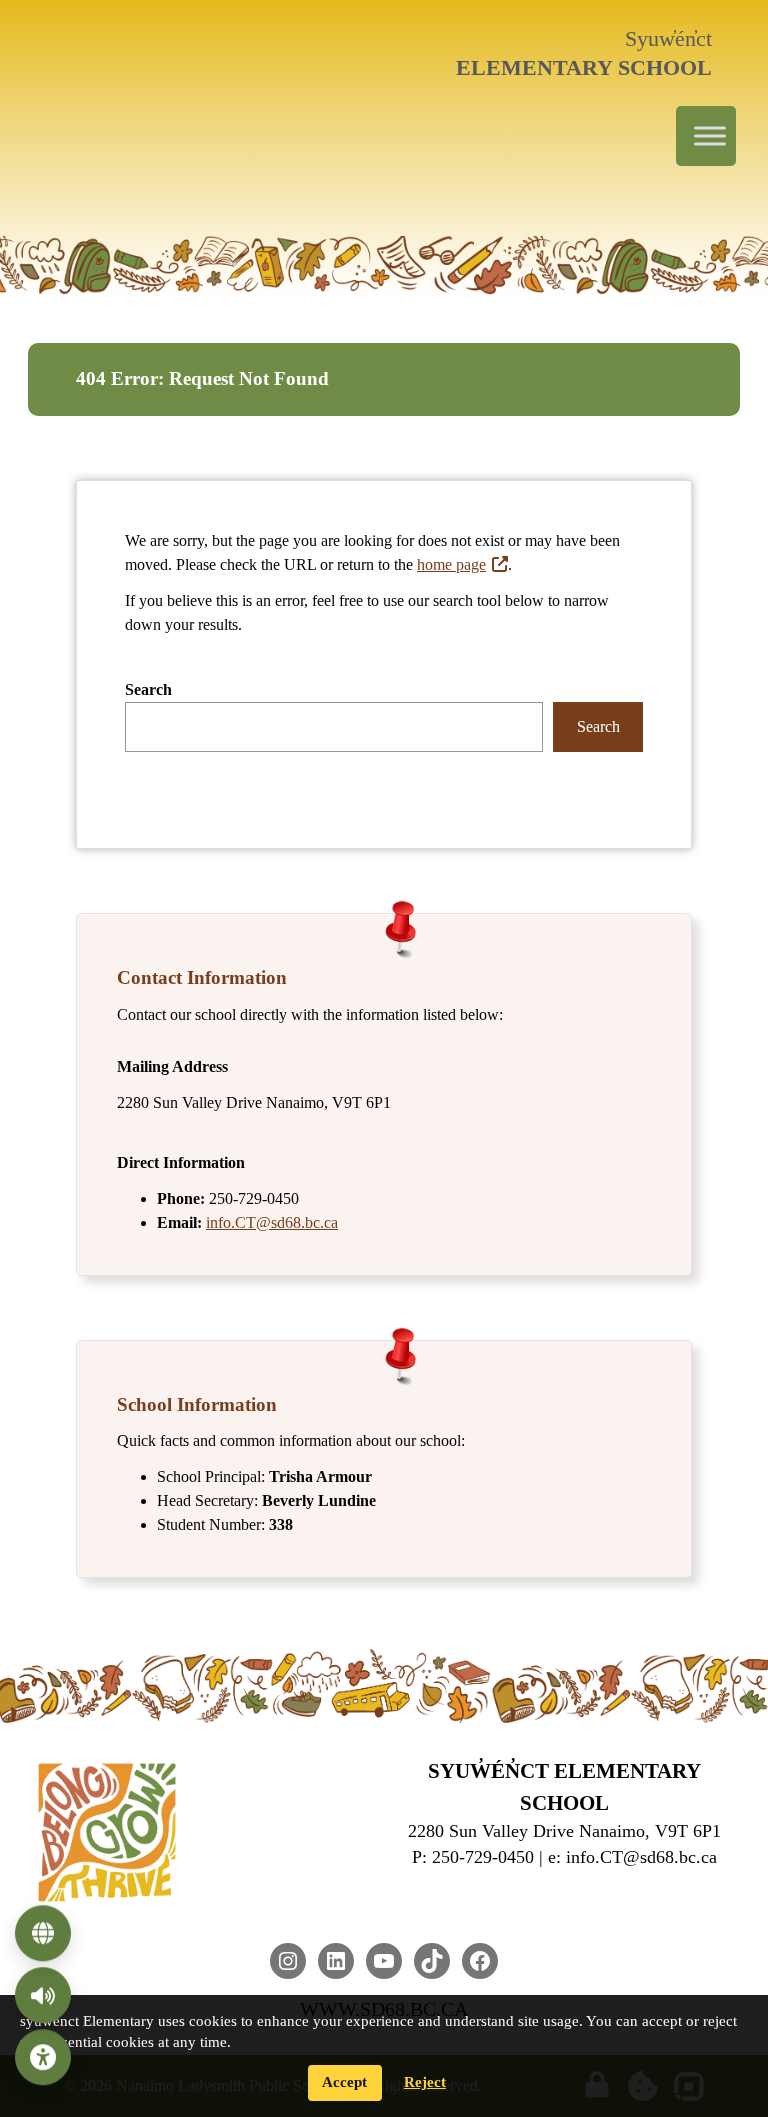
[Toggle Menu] (710, 136)
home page (451, 564)
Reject (425, 2082)
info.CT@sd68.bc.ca (272, 1222)
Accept (344, 2082)
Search (148, 689)
